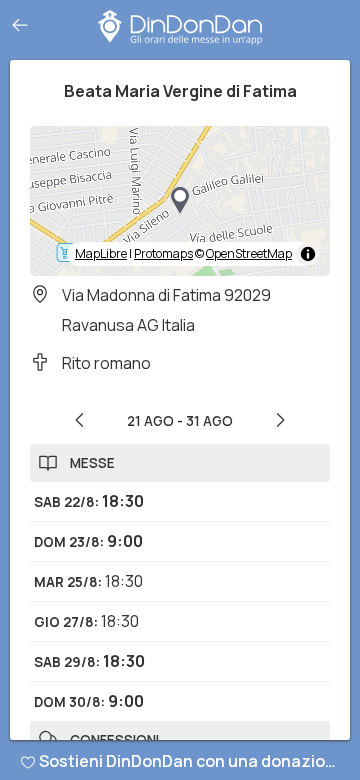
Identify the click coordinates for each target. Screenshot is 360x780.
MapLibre (101, 253)
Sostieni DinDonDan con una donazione (192, 761)
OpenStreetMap (249, 253)
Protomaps (163, 253)
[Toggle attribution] (308, 254)
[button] (180, 201)
